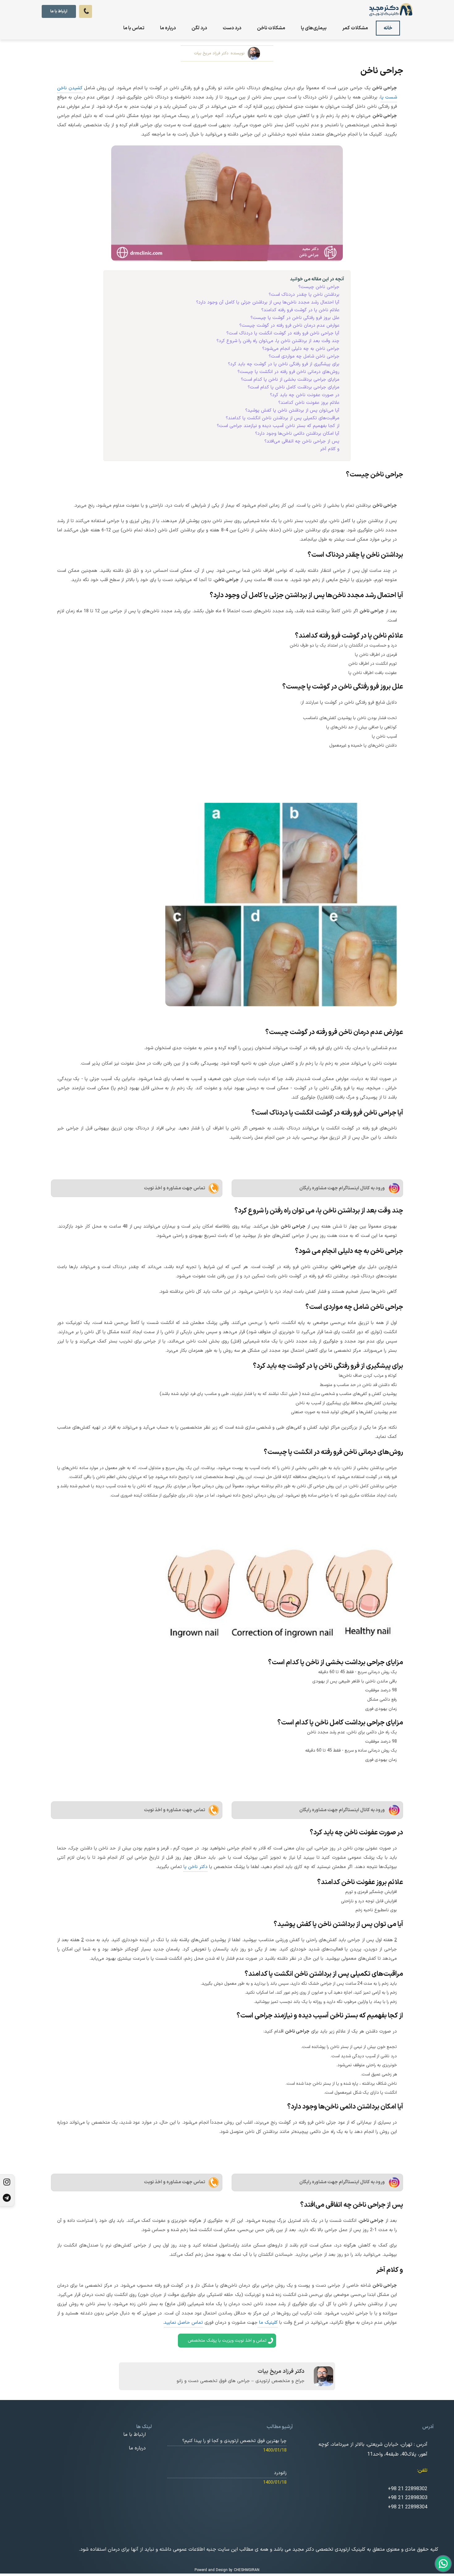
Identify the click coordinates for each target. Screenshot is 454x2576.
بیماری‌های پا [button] (314, 28)
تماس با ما (134, 28)
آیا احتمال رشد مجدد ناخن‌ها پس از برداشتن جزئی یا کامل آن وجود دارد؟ (268, 302)
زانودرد (280, 2473)
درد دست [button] (232, 28)
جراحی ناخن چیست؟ (319, 287)
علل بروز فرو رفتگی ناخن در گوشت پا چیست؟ (295, 318)
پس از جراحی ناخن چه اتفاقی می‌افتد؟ (302, 441)
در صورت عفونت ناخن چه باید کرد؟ (305, 395)
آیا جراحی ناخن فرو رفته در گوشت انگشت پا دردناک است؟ (283, 333)
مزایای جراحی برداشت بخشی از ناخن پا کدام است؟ (290, 380)
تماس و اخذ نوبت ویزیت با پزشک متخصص (227, 2341)
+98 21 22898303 (408, 2498)
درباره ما (168, 28)
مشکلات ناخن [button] (271, 28)
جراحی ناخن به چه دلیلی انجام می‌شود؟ (301, 349)
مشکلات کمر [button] (355, 28)
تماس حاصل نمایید (183, 2323)
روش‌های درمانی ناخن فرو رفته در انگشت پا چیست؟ (288, 372)
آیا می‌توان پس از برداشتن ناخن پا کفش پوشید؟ (292, 410)
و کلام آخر (330, 449)
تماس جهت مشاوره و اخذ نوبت (174, 1188)
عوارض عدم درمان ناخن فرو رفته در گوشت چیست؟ (289, 326)
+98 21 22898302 (408, 2489)
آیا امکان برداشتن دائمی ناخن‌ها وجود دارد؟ (297, 434)
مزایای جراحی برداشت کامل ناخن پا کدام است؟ (294, 387)
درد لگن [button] (199, 28)
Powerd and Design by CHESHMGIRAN (227, 2570)
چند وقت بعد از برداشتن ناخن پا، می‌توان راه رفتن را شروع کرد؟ (278, 341)
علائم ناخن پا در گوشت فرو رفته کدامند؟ (300, 310)
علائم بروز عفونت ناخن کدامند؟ (309, 403)
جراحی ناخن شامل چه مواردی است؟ (304, 356)
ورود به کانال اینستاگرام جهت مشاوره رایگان (342, 1188)
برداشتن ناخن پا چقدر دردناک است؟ (304, 295)
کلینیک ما (268, 2323)
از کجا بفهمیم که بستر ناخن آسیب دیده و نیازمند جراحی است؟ (278, 426)
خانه (388, 28)
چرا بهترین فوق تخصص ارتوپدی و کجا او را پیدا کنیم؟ (234, 2441)
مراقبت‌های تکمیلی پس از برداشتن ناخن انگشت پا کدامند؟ (283, 418)
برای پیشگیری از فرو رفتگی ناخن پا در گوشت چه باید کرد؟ (284, 364)
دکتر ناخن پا (195, 1867)
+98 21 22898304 (408, 2507)
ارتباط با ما (59, 11)
